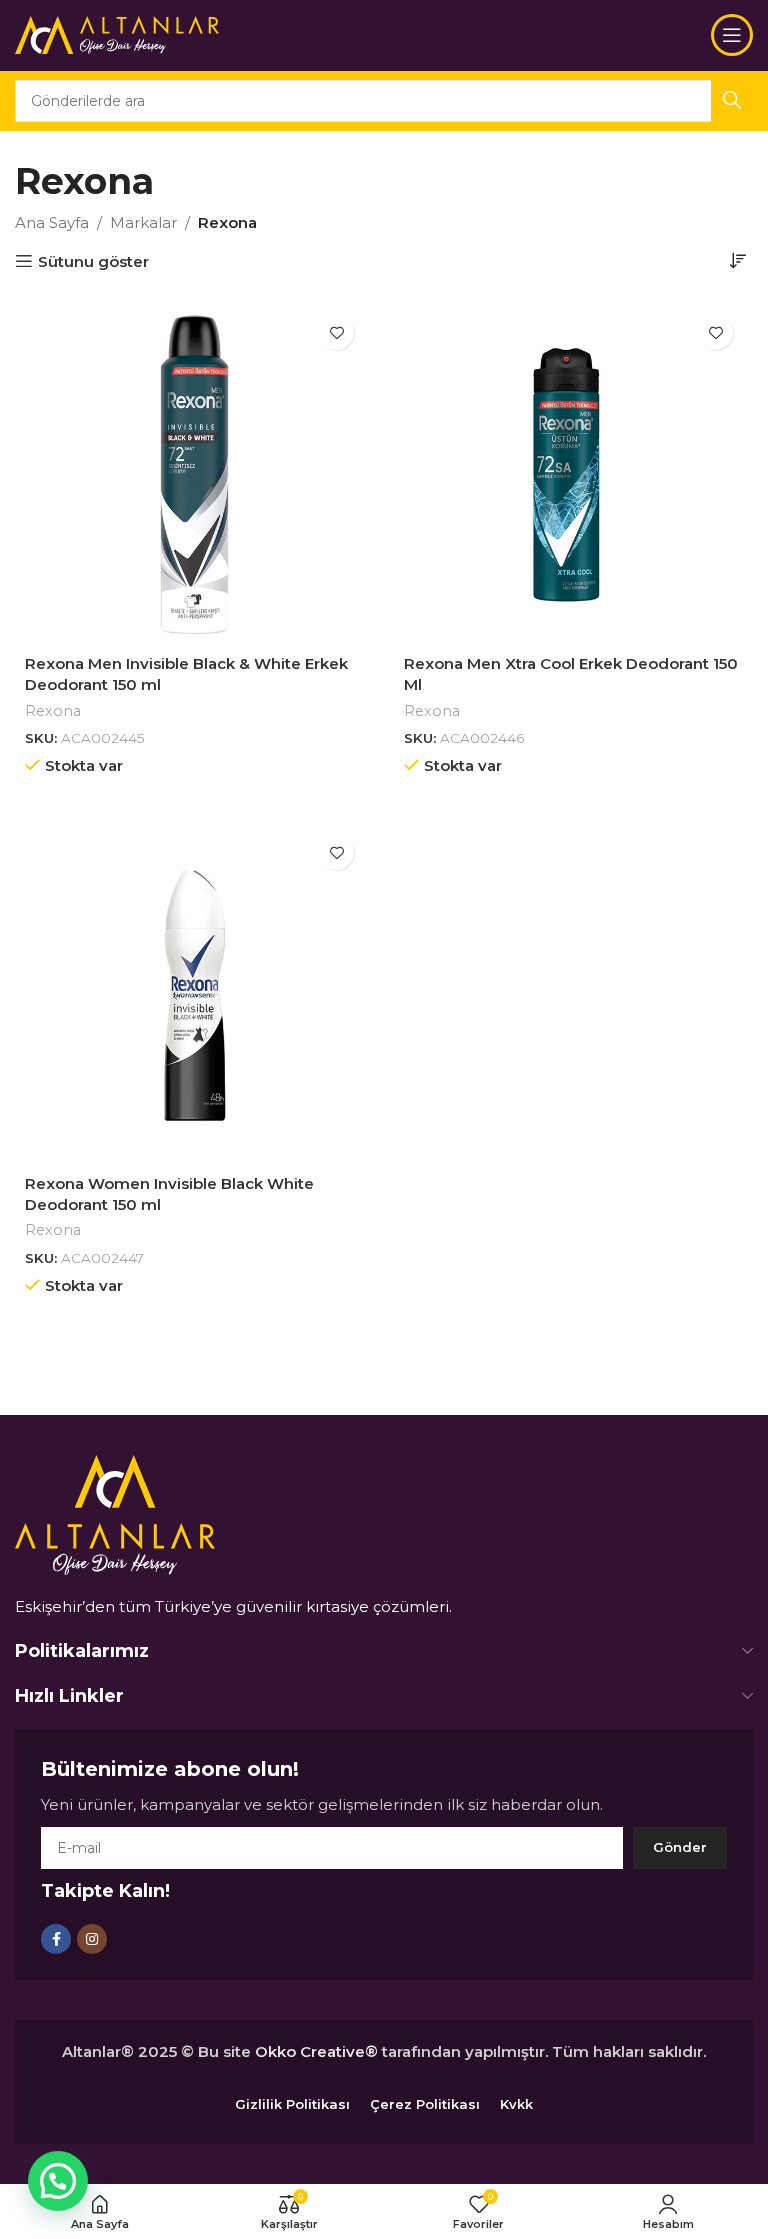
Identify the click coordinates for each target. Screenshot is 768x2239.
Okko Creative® (316, 2051)
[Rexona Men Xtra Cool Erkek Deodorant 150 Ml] (573, 474)
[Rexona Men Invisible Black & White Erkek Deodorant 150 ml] (194, 474)
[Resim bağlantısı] (115, 1513)
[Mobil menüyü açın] (732, 35)
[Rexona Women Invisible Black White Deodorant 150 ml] (194, 994)
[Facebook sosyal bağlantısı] (56, 1939)
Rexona (53, 711)
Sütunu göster (93, 261)
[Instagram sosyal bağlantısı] (92, 1939)
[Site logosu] (117, 33)
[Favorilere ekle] (336, 332)
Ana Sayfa (52, 222)
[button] (58, 2181)
